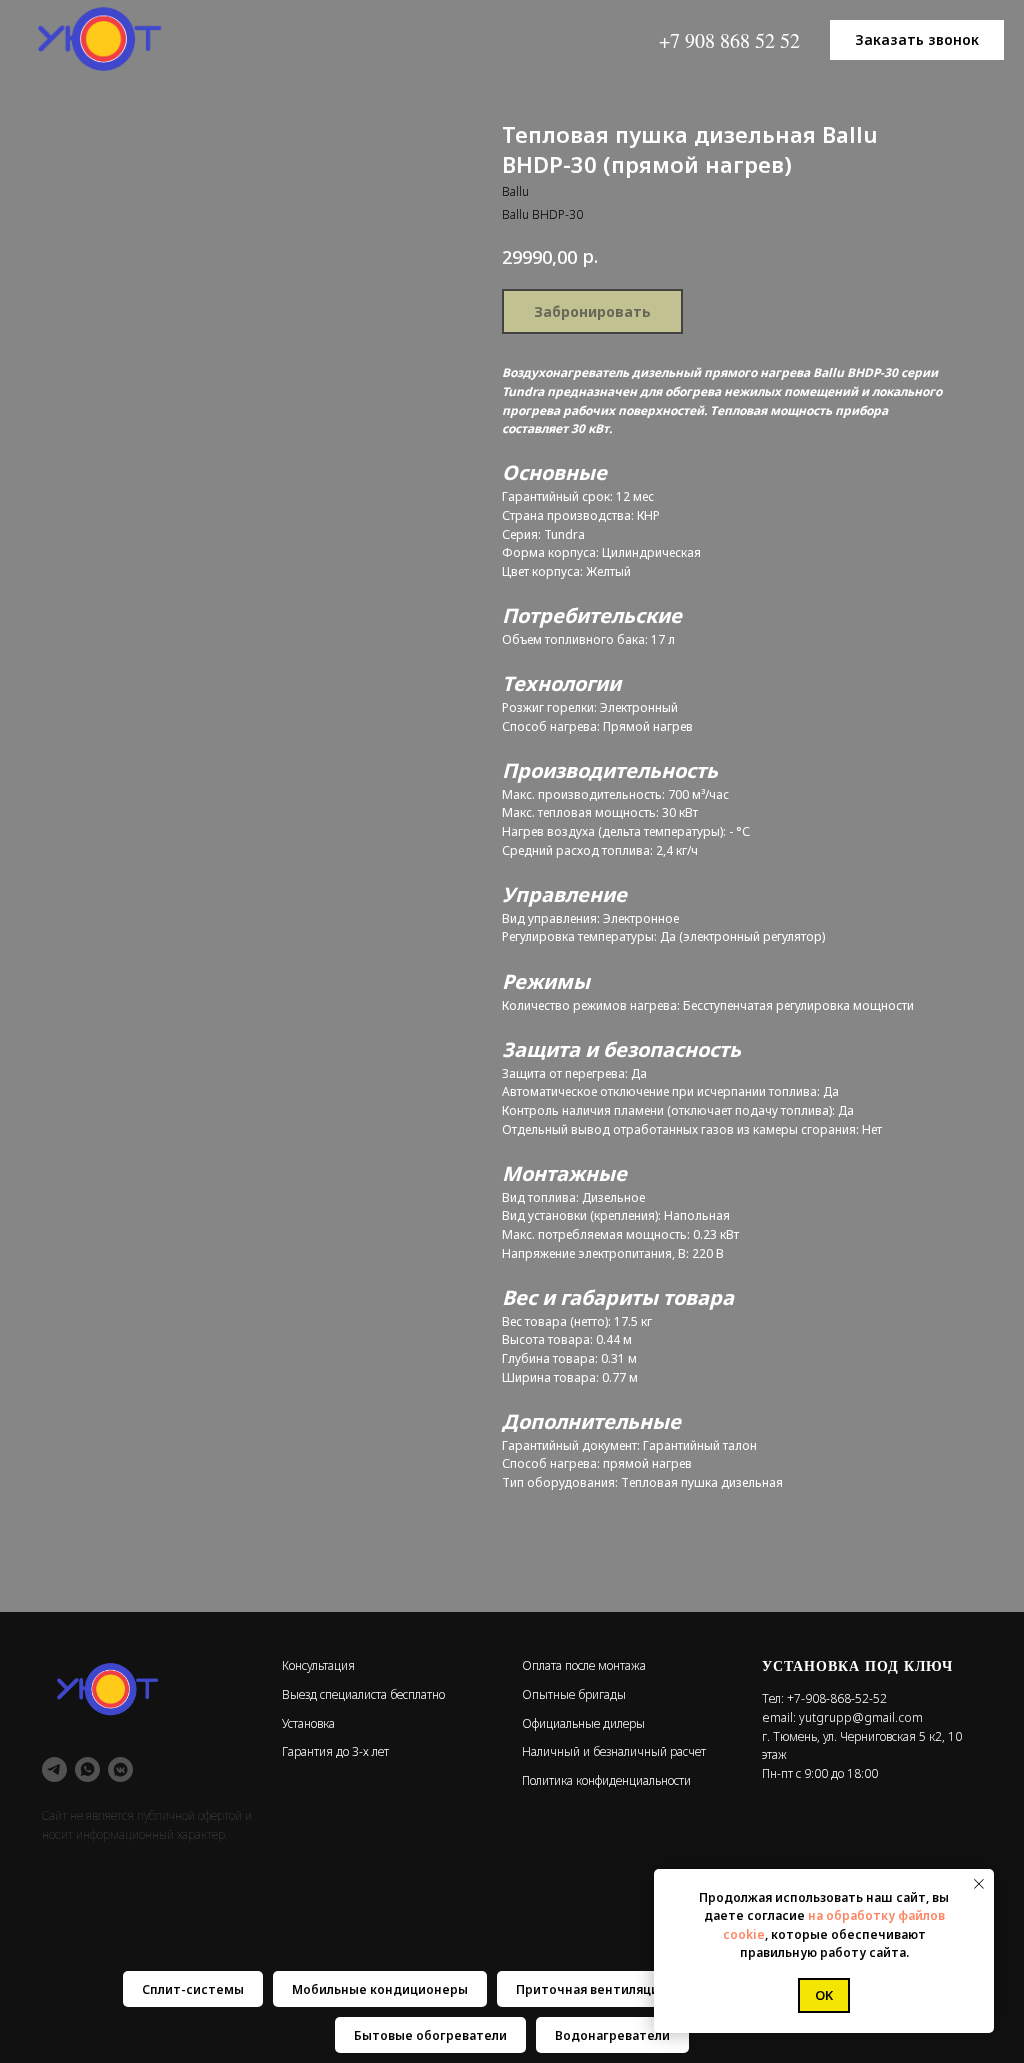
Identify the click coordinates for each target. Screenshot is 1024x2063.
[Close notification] (979, 1884)
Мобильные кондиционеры (380, 1989)
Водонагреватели (612, 2035)
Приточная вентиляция (591, 1989)
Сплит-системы (193, 1989)
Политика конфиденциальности (606, 1780)
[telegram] (54, 1769)
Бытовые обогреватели (430, 2035)
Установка (308, 1723)
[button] (917, 40)
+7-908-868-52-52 (837, 1698)
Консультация (318, 1665)
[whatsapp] (87, 1769)
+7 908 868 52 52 (729, 40)
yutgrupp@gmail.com (861, 1717)
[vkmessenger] (120, 1769)
